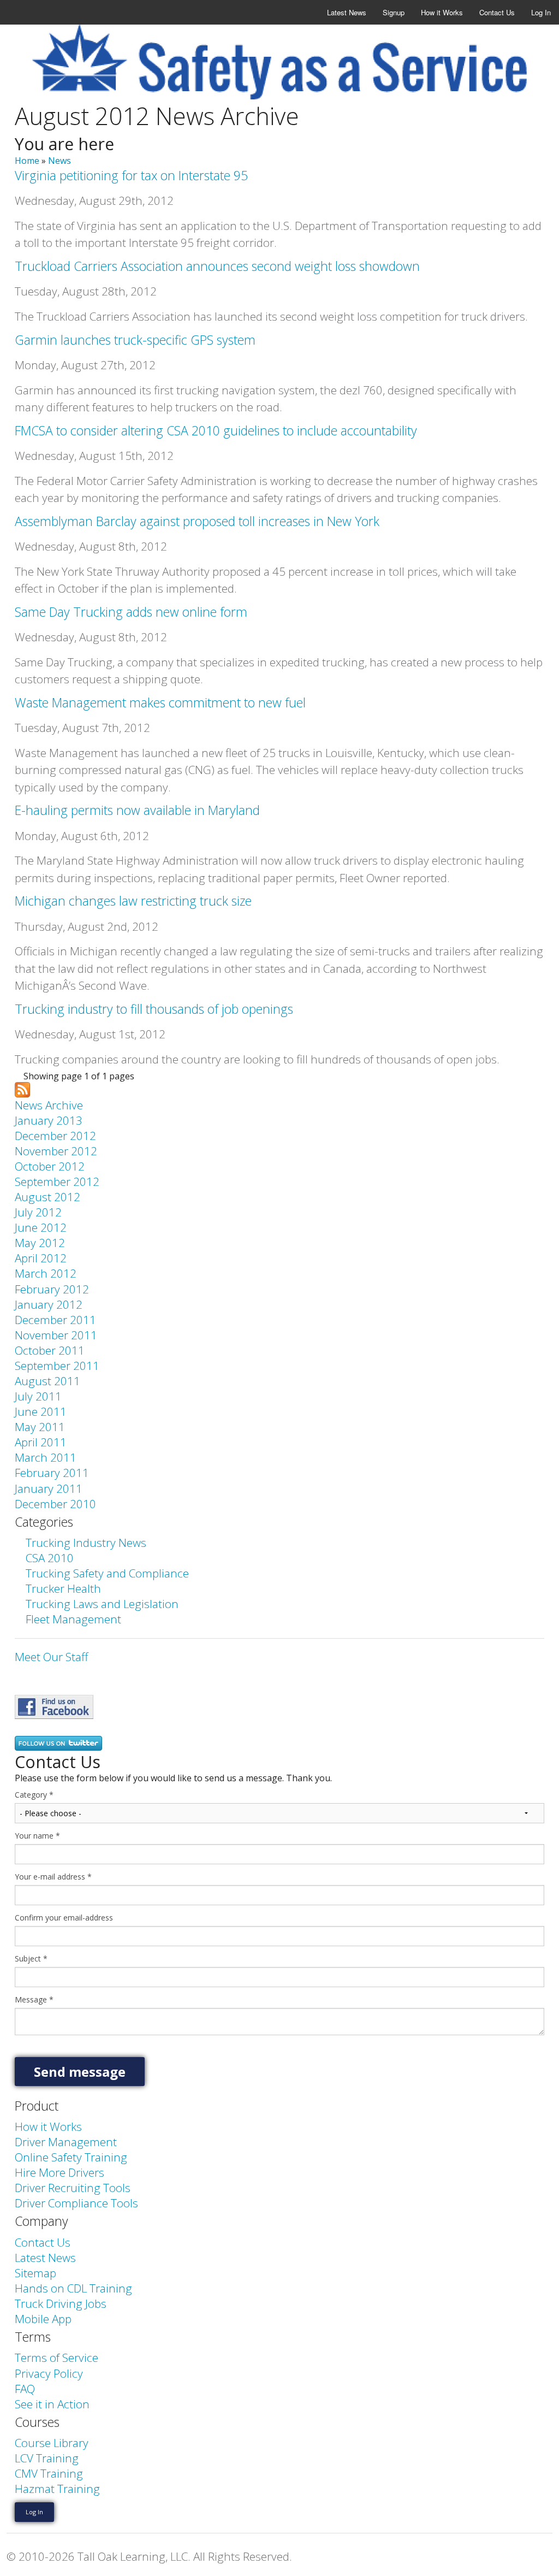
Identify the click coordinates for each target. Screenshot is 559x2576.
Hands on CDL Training (73, 2288)
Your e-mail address (53, 1877)
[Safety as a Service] (54, 1705)
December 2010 (55, 1504)
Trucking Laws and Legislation (102, 1604)
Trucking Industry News (86, 1543)
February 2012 (52, 1289)
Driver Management (66, 2142)
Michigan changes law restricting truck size (133, 901)
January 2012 (49, 1304)
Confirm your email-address (64, 1918)
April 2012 (41, 1258)
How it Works (442, 12)
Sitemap (35, 2273)
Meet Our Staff (51, 1657)
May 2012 (40, 1243)
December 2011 (55, 1320)
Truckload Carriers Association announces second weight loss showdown (217, 266)
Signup (394, 12)
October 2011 (50, 1350)
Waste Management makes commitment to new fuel (160, 702)
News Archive (49, 1105)
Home (27, 161)
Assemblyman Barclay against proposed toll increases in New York (197, 521)
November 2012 (56, 1151)
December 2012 (55, 1136)
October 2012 (50, 1166)
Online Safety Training (71, 2157)
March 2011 (46, 1457)
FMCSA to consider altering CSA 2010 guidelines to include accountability (216, 430)
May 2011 (40, 1427)
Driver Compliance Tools (76, 2203)
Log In (541, 12)
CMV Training (49, 2473)
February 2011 (52, 1473)
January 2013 (49, 1120)
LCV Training (47, 2458)
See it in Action (52, 2404)
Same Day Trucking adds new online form (131, 612)
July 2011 (38, 1396)
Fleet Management (73, 1619)
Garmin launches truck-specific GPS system (135, 340)
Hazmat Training (57, 2489)
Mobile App (43, 2319)
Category (34, 1795)
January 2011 (49, 1488)
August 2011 (47, 1381)
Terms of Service (57, 2358)
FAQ (25, 2389)
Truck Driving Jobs (61, 2303)
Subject (31, 1959)
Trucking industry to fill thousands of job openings (154, 1009)
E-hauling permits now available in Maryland (137, 810)
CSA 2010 (50, 1558)
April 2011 (41, 1442)
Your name (37, 1836)
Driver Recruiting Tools (73, 2188)
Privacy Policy (49, 2373)
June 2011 (41, 1411)
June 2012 (41, 1227)
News (60, 161)
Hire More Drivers (60, 2172)
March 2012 (46, 1273)
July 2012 (38, 1212)
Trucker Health (63, 1588)
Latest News (347, 12)
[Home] (279, 61)
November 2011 (56, 1335)
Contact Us (497, 12)
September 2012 (57, 1181)
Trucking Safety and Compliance (107, 1573)
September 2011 (57, 1366)
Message (34, 2000)
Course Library (52, 2443)
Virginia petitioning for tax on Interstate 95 (131, 175)
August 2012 (47, 1197)
